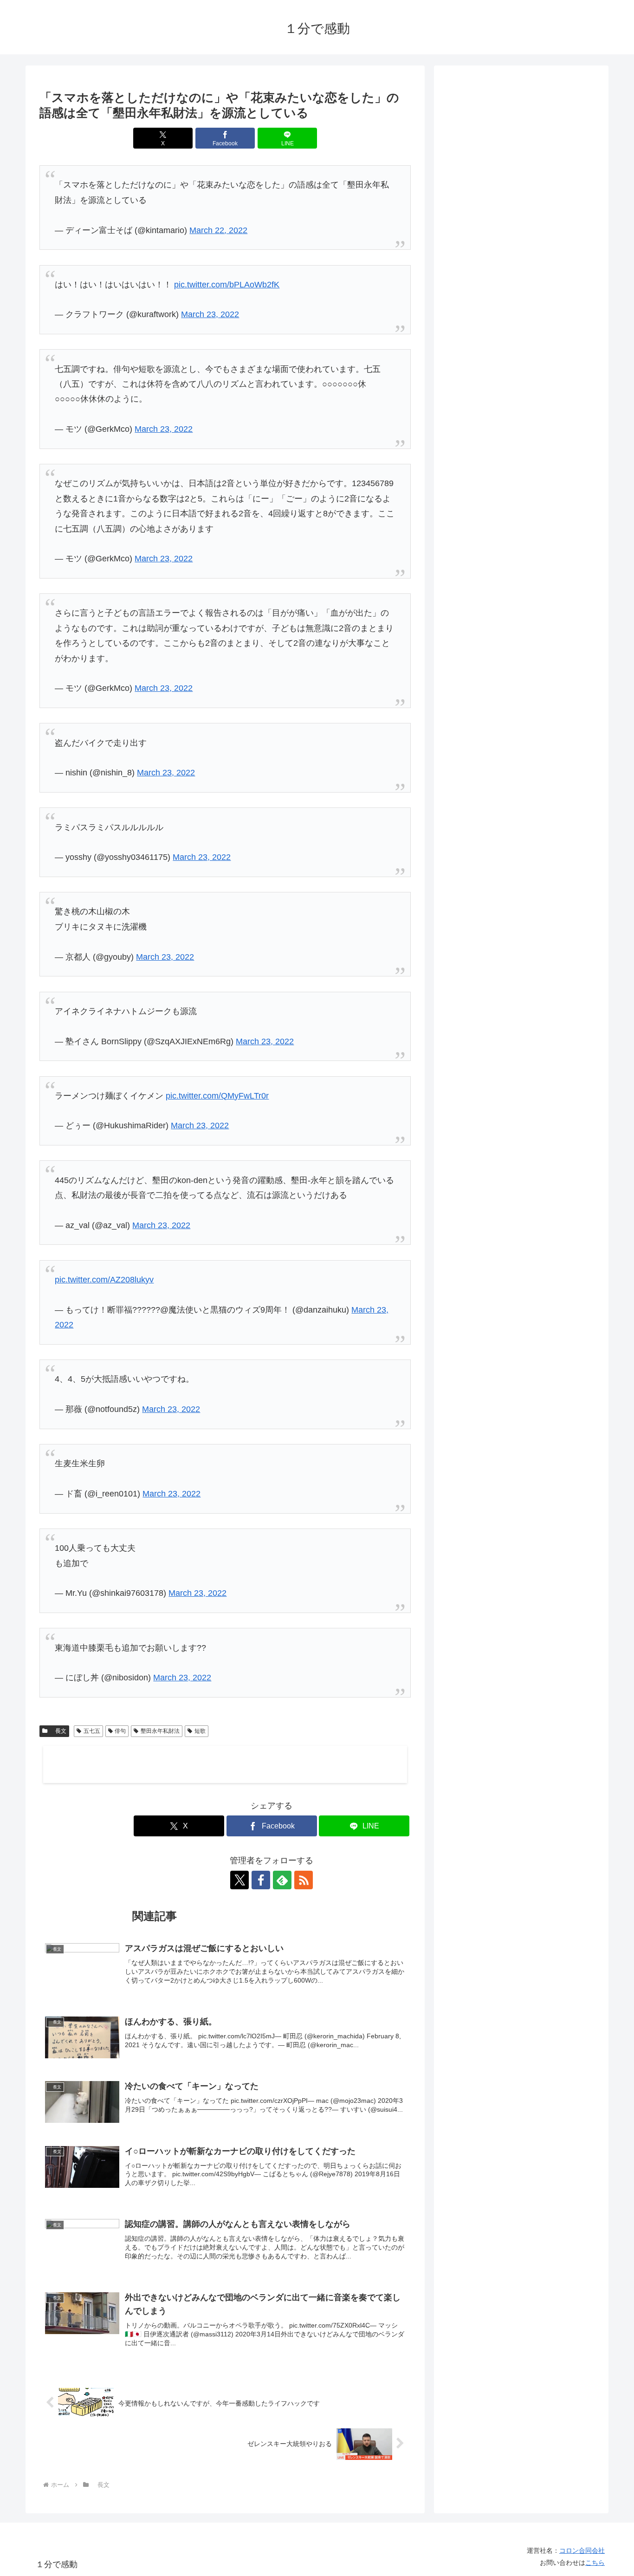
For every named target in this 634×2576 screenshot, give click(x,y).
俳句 (120, 1731)
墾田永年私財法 (160, 1731)
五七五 (92, 1731)
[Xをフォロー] (239, 1880)
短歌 (200, 1731)
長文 (58, 1731)
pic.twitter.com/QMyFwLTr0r (217, 1096)
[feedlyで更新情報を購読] (282, 1880)
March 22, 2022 (218, 230)
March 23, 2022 (210, 314)
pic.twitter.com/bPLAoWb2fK (227, 285)
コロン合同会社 (582, 2550)
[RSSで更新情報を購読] (304, 1880)
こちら (595, 2563)
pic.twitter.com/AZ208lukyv (104, 1280)
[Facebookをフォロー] (261, 1880)
